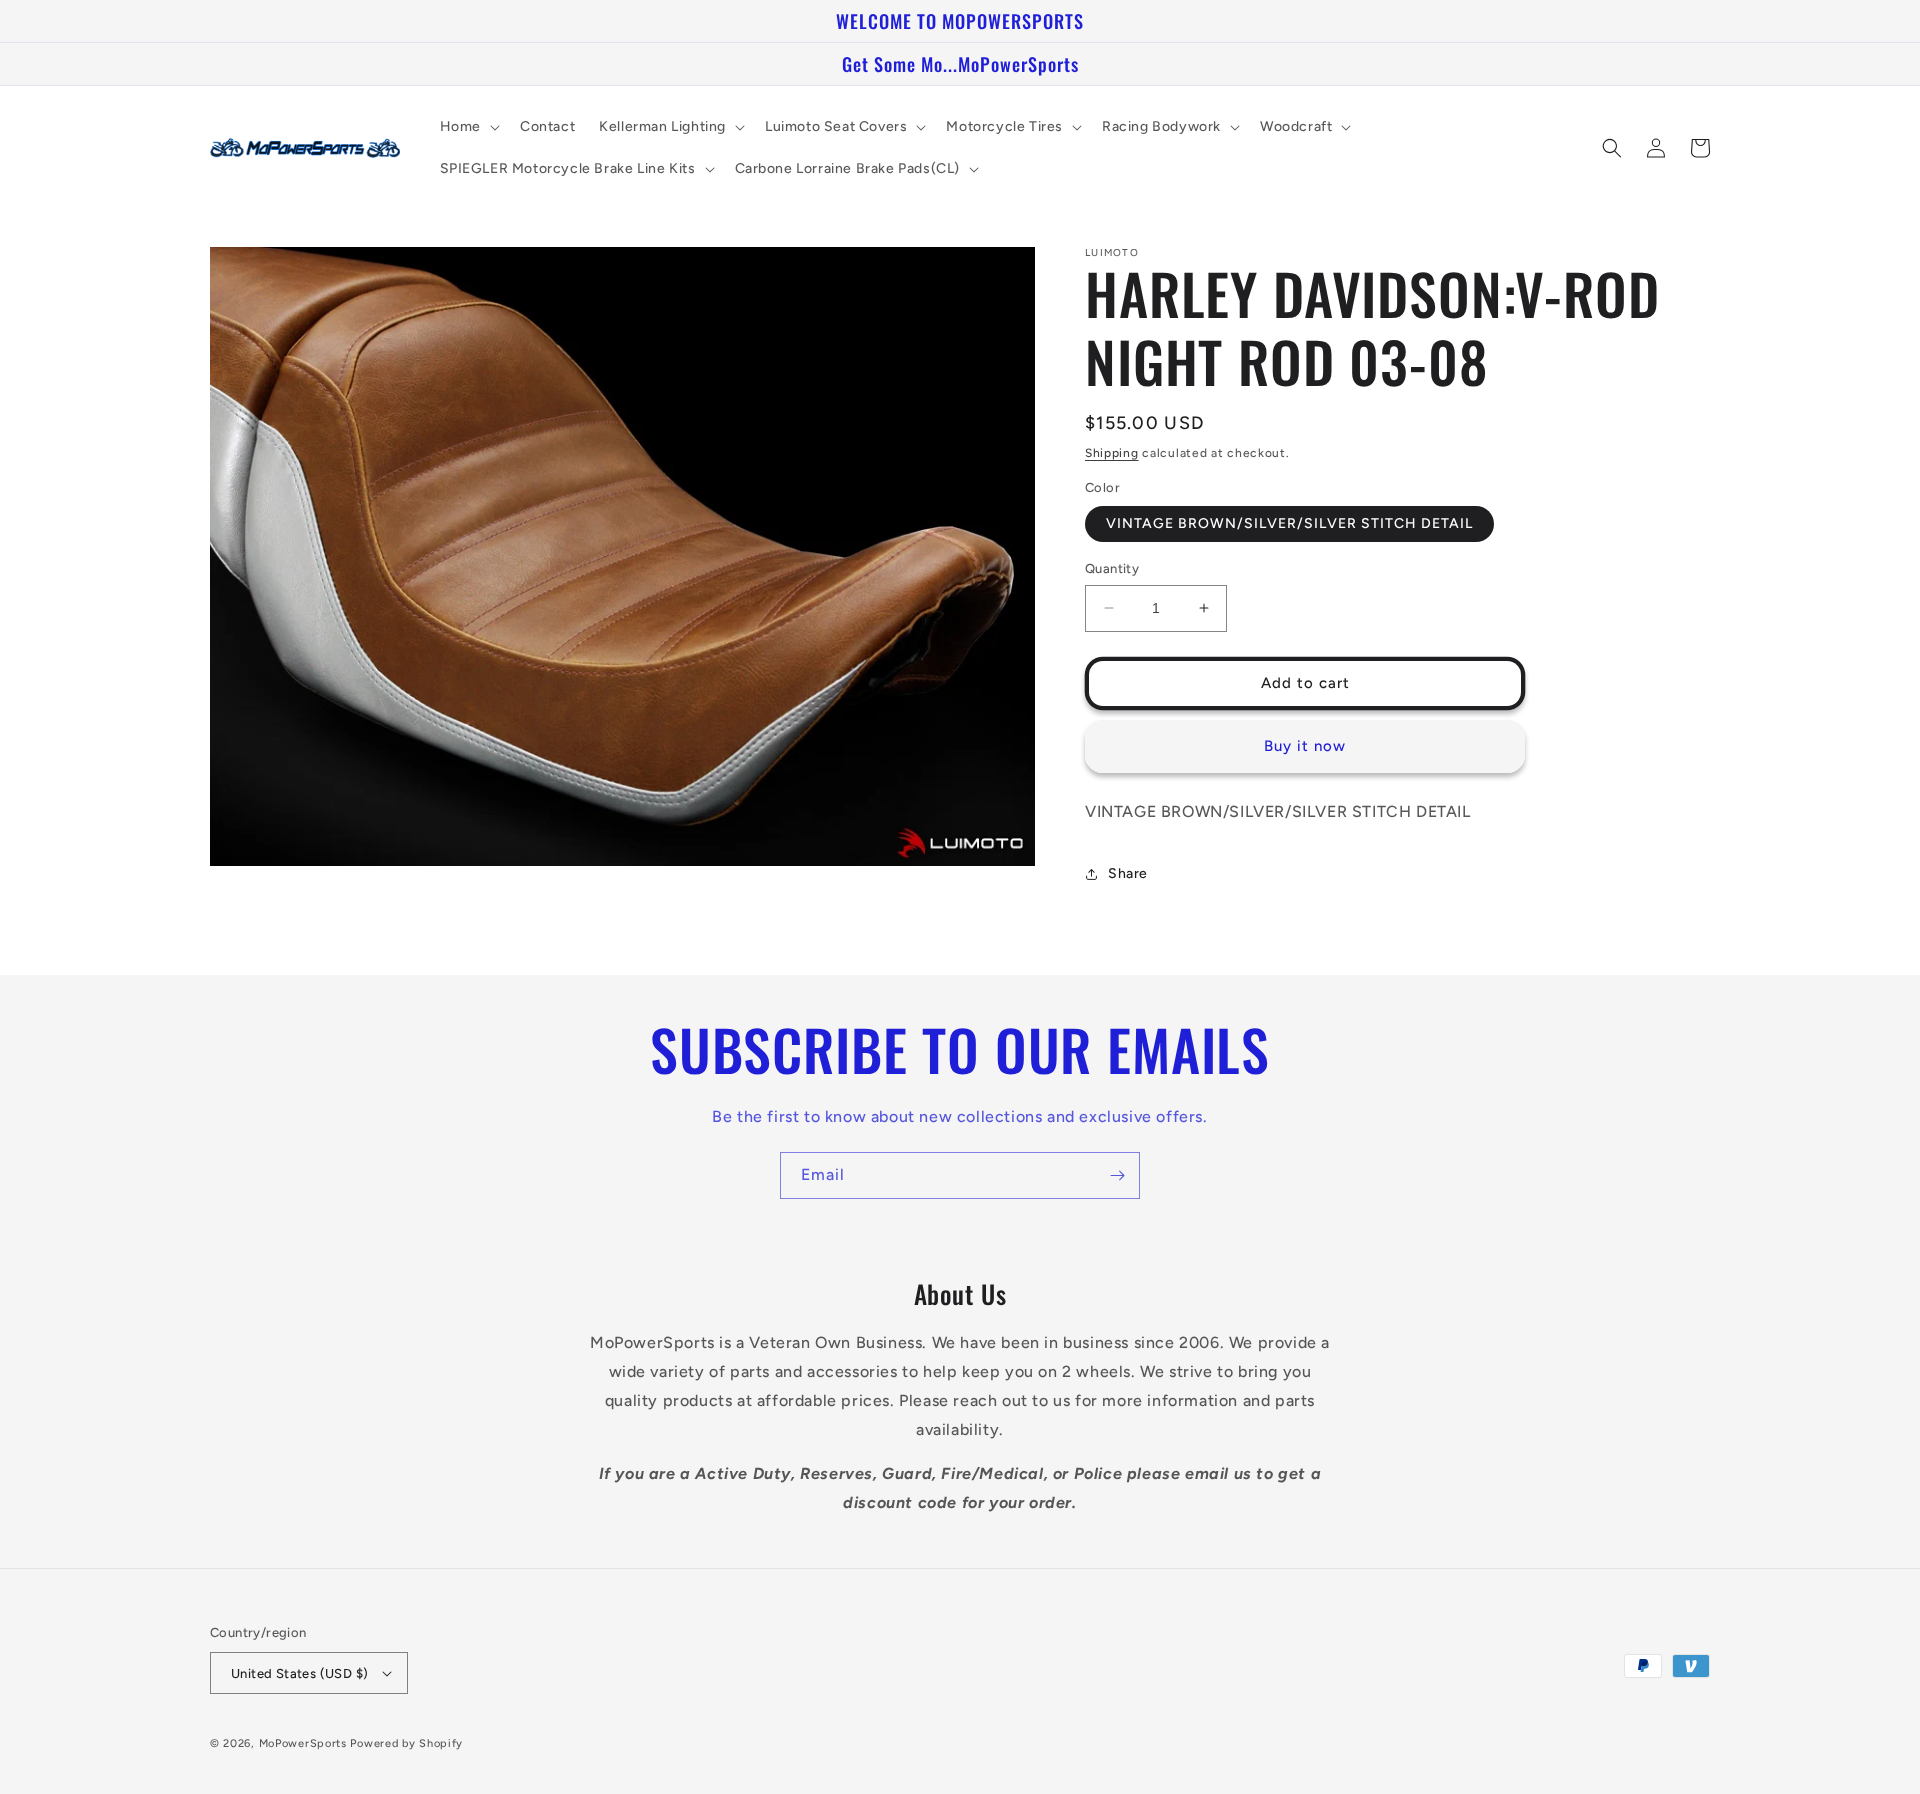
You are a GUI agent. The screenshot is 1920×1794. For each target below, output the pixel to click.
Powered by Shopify (406, 1743)
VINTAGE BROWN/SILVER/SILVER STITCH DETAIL (1289, 523)
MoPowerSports (303, 1743)
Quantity (1112, 568)
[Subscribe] (1117, 1175)
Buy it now (1305, 746)
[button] (468, 127)
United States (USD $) (299, 1673)
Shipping (1112, 453)
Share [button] (1128, 873)
